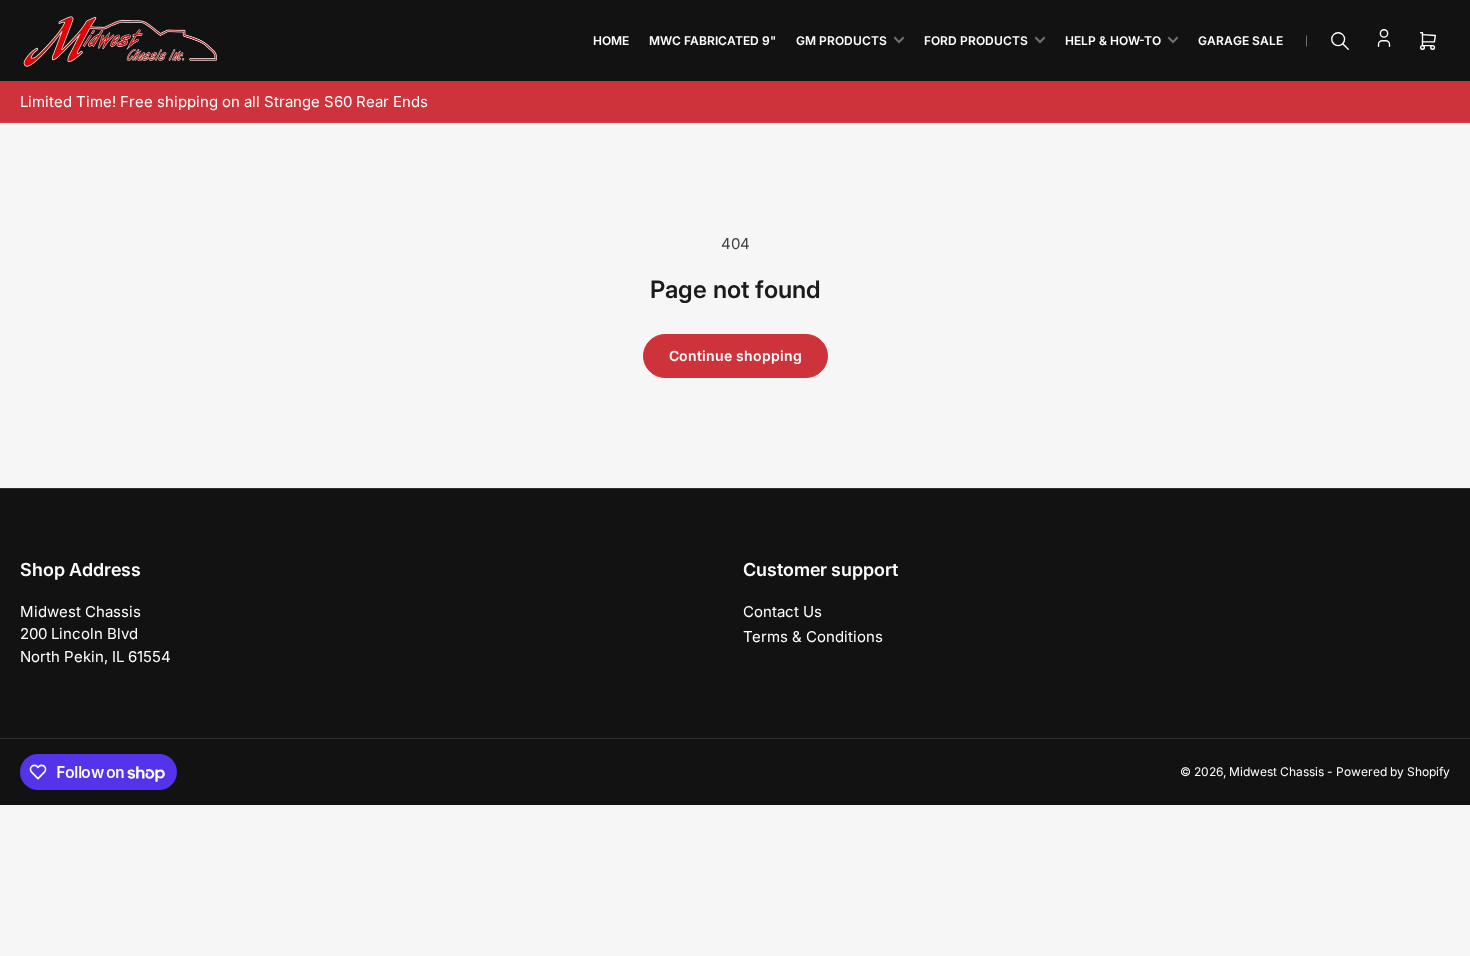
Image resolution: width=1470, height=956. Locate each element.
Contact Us (782, 611)
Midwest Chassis (1276, 771)
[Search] (1340, 41)
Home (611, 40)
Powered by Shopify (1393, 771)
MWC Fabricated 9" (712, 40)
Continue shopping (735, 355)
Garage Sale (1240, 40)
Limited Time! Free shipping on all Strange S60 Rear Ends (224, 101)
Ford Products (976, 40)
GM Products (841, 40)
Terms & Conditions (813, 636)
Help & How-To (1113, 40)
